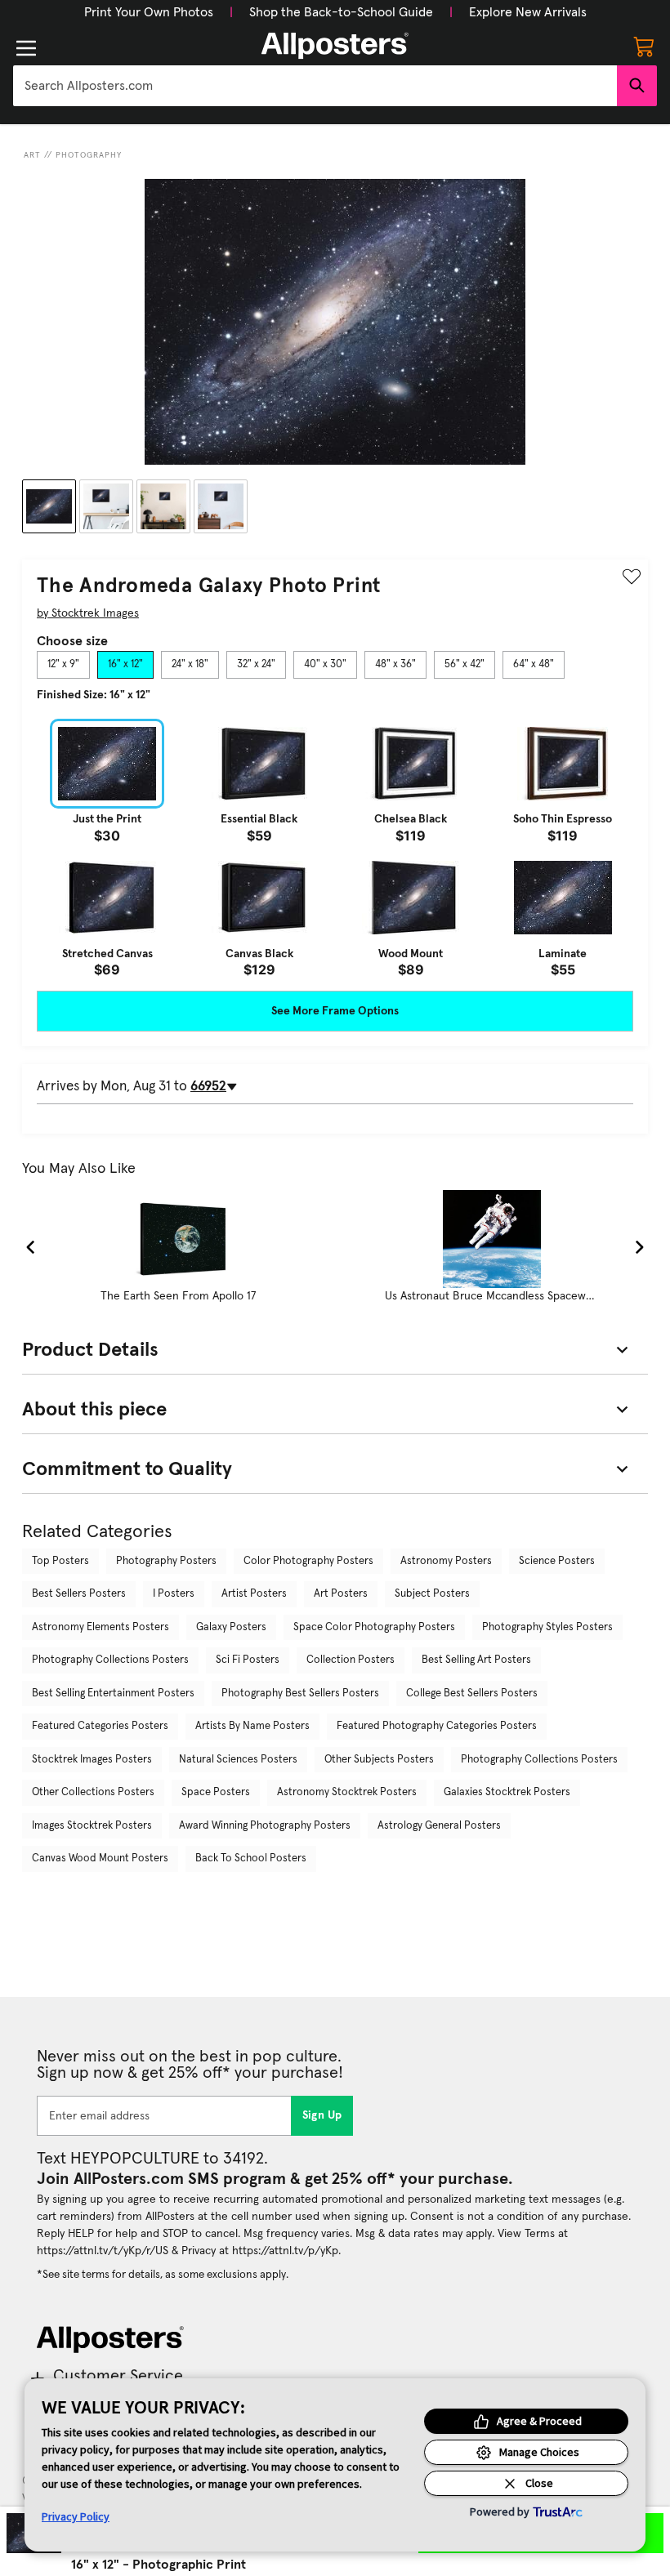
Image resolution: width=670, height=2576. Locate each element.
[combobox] (315, 86)
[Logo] (335, 46)
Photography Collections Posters (110, 1660)
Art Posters (341, 1594)
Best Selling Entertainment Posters (113, 1694)
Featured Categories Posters (100, 1726)
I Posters (174, 1594)
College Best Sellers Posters (472, 1694)
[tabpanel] (335, 848)
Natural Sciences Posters (238, 1760)
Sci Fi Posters (248, 1660)
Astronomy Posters (446, 1561)
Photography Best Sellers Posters (300, 1694)
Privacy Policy (76, 2516)
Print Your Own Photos (149, 12)
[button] (149, 12)
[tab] (63, 665)
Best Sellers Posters (79, 1594)
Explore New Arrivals (528, 12)
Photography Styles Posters (547, 1627)
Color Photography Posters (308, 1561)
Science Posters (557, 1561)
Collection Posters (351, 1660)
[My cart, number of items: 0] (644, 46)
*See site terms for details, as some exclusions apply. (163, 2275)
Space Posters (216, 1792)
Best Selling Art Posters (476, 1660)
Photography (89, 155)
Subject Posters (432, 1594)
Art (32, 155)
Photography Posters (166, 1561)
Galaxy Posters (231, 1627)
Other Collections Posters (93, 1792)
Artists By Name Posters (252, 1726)
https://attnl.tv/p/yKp (285, 2251)
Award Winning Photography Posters (265, 1826)
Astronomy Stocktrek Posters (347, 1792)
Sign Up (322, 2115)
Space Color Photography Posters (374, 1627)
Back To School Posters (251, 1858)
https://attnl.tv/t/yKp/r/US (103, 2251)
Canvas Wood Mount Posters (100, 1858)
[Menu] (26, 48)
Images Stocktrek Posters (92, 1826)
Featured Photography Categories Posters (437, 1726)
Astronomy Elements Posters (100, 1627)
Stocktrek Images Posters (92, 1760)
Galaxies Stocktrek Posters (507, 1792)
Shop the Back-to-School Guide (341, 12)
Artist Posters (254, 1594)
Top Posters (60, 1561)
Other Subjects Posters (379, 1760)
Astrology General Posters (439, 1826)
